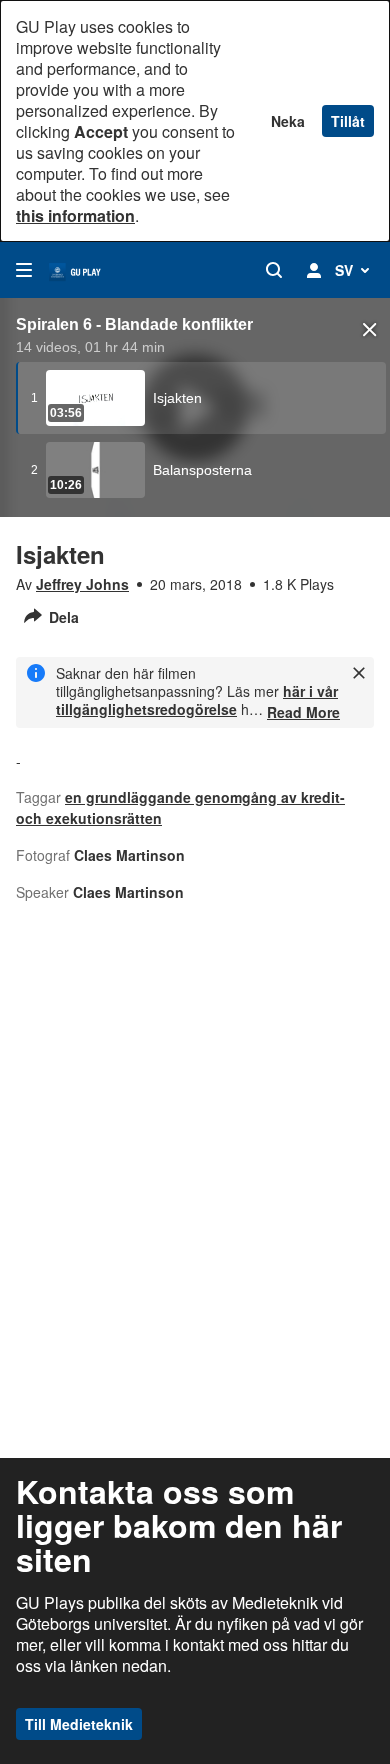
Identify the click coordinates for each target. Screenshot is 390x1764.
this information (75, 215)
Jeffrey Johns (82, 584)
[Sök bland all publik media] (274, 270)
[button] (370, 330)
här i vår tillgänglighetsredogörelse (197, 700)
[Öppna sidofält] (24, 270)
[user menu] (314, 270)
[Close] (359, 673)
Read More (303, 712)
